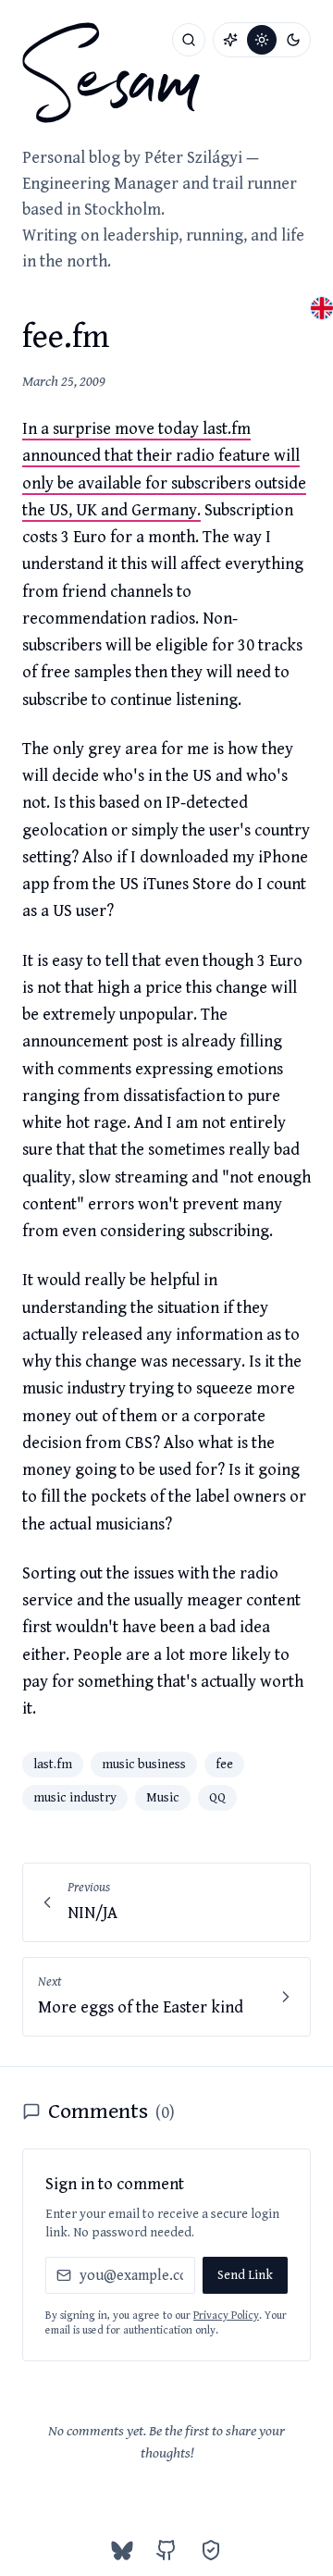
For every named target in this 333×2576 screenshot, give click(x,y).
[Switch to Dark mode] (293, 40)
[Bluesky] (122, 2550)
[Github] (166, 2550)
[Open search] (189, 40)
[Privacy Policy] (211, 2550)
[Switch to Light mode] (262, 40)
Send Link (245, 2275)
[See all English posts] (322, 308)
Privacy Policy (226, 2316)
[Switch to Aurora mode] (230, 40)
